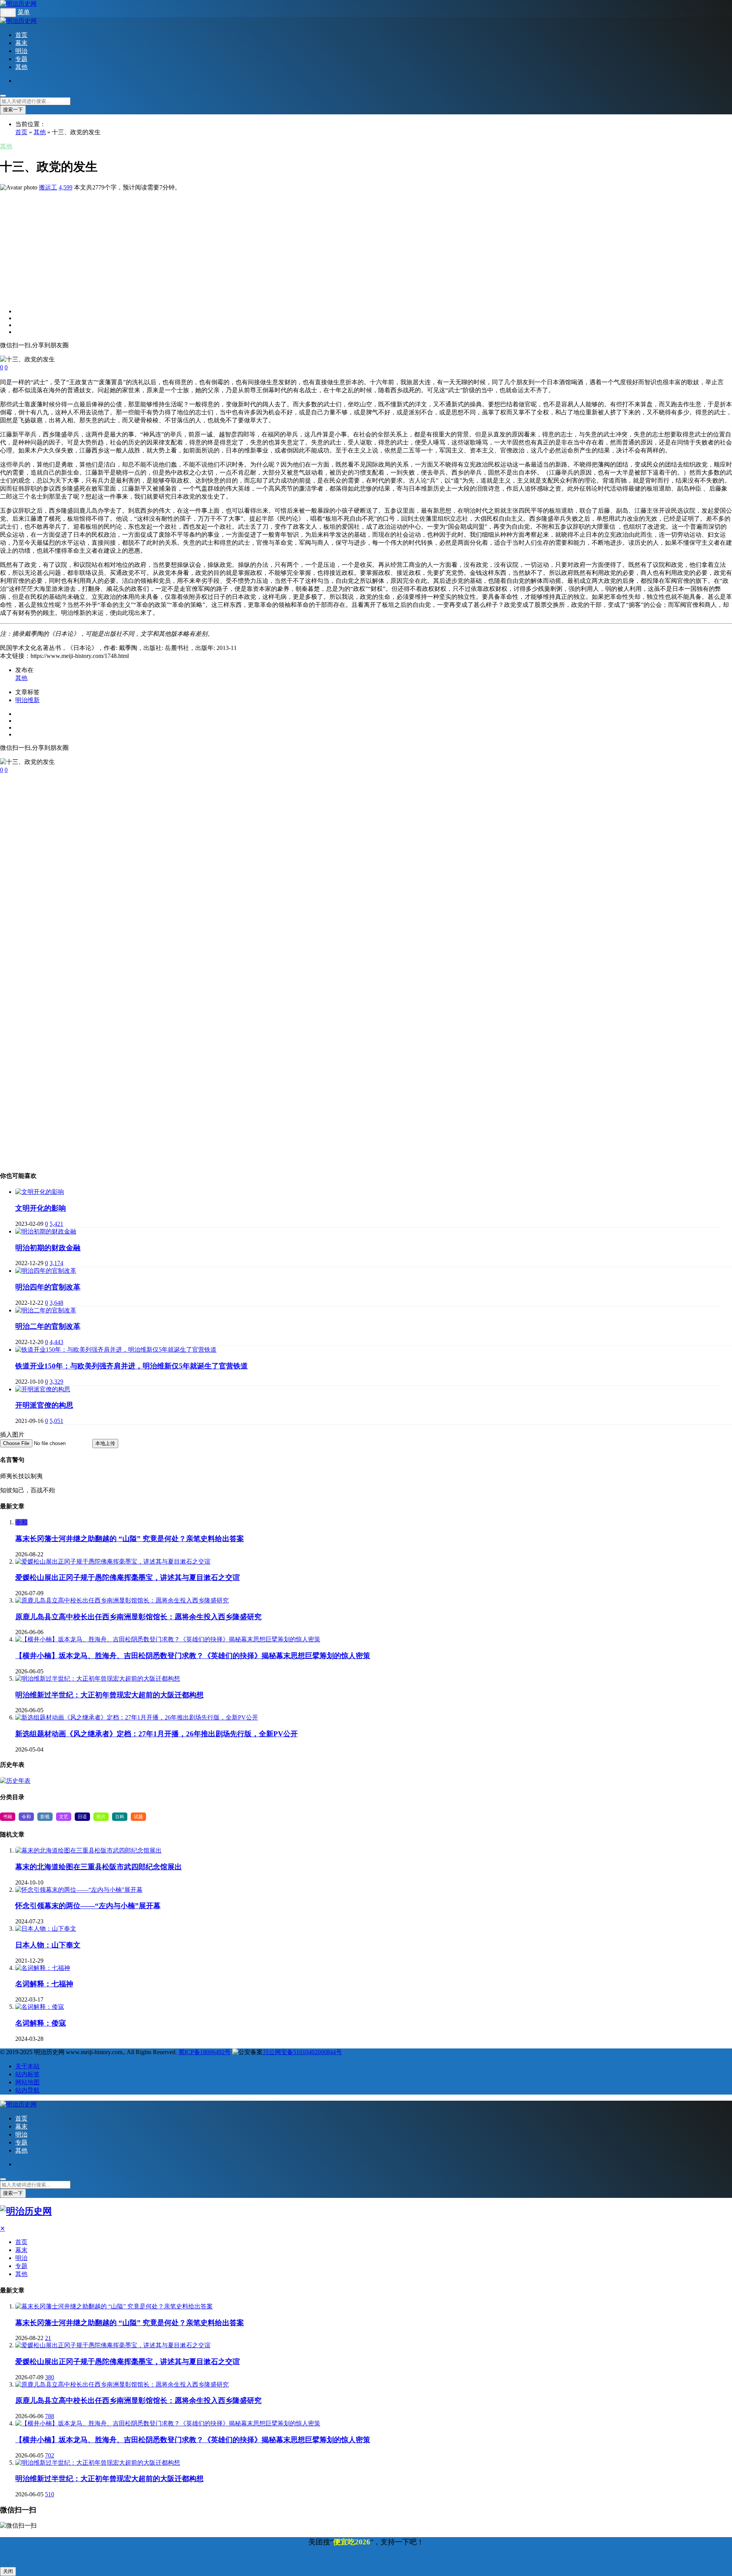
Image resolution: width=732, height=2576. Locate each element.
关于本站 (27, 2066)
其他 (21, 67)
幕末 (21, 43)
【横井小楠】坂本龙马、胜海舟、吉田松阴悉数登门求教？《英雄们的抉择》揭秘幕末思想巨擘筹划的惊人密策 (193, 1656)
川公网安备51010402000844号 (302, 2052)
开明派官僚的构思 (44, 1405)
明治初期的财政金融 (48, 1248)
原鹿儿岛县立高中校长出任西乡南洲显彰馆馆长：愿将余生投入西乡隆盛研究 (138, 1617)
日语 (82, 1817)
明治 (21, 51)
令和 (21, 1522)
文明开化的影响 (41, 1208)
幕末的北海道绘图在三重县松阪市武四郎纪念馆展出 (99, 1867)
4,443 (56, 1342)
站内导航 (27, 2090)
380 (50, 2377)
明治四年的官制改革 (48, 1287)
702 (50, 2455)
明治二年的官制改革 (48, 1326)
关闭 (8, 2571)
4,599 (66, 187)
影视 (45, 1817)
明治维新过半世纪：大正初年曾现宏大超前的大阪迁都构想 (109, 1695)
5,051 (56, 1421)
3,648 (56, 1303)
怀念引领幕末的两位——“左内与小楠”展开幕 (88, 1906)
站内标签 (27, 2074)
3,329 (56, 1382)
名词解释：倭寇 (41, 2023)
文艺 (64, 1817)
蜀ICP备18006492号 (205, 2052)
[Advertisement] (229, 245)
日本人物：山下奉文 (48, 1945)
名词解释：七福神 (44, 1984)
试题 (138, 1817)
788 (50, 2416)
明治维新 (27, 700)
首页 (21, 35)
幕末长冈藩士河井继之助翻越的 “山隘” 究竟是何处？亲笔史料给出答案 (130, 1539)
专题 (21, 59)
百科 (120, 1817)
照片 (101, 1817)
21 (48, 2338)
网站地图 (27, 2082)
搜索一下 (13, 110)
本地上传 (105, 1443)
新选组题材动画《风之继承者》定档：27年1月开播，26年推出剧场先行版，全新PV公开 (157, 1734)
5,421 (56, 1224)
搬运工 (48, 187)
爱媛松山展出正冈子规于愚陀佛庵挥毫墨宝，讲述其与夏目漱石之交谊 (128, 1578)
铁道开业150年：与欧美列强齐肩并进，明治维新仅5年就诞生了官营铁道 (132, 1366)
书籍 (8, 1817)
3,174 (56, 1263)
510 (50, 2494)
